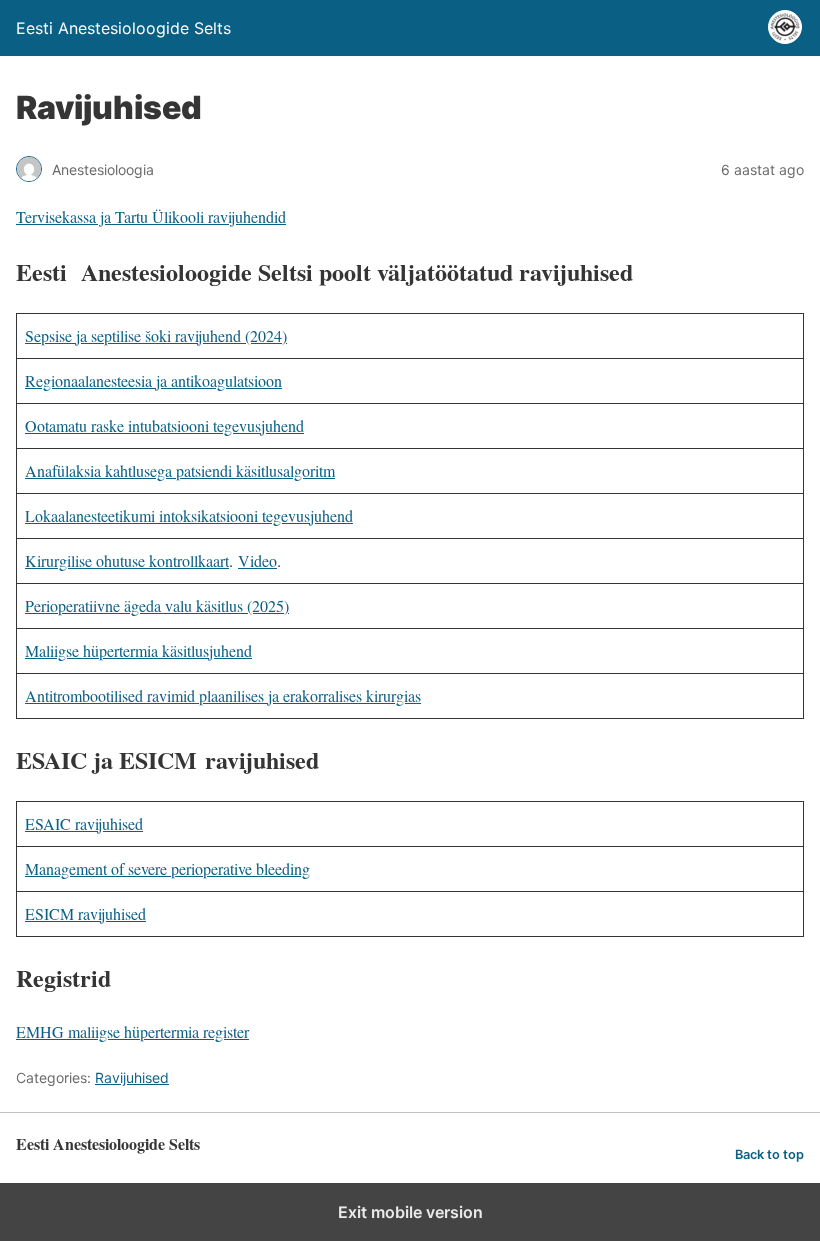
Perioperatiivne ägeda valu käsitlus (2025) (157, 605)
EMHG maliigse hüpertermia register (132, 1031)
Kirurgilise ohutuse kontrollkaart (127, 560)
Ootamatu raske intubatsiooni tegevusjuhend (164, 425)
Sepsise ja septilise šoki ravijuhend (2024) (156, 335)
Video (257, 560)
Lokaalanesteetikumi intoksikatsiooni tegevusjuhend (189, 515)
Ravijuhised (132, 1077)
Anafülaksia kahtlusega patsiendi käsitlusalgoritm (180, 470)
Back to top (769, 1154)
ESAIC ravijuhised (84, 823)
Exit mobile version (410, 1212)
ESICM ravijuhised (85, 913)
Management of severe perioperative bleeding (167, 868)
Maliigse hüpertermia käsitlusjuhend (138, 650)
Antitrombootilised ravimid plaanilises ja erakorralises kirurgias (223, 695)
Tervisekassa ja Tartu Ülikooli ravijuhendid (151, 216)
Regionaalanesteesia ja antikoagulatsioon (153, 380)
